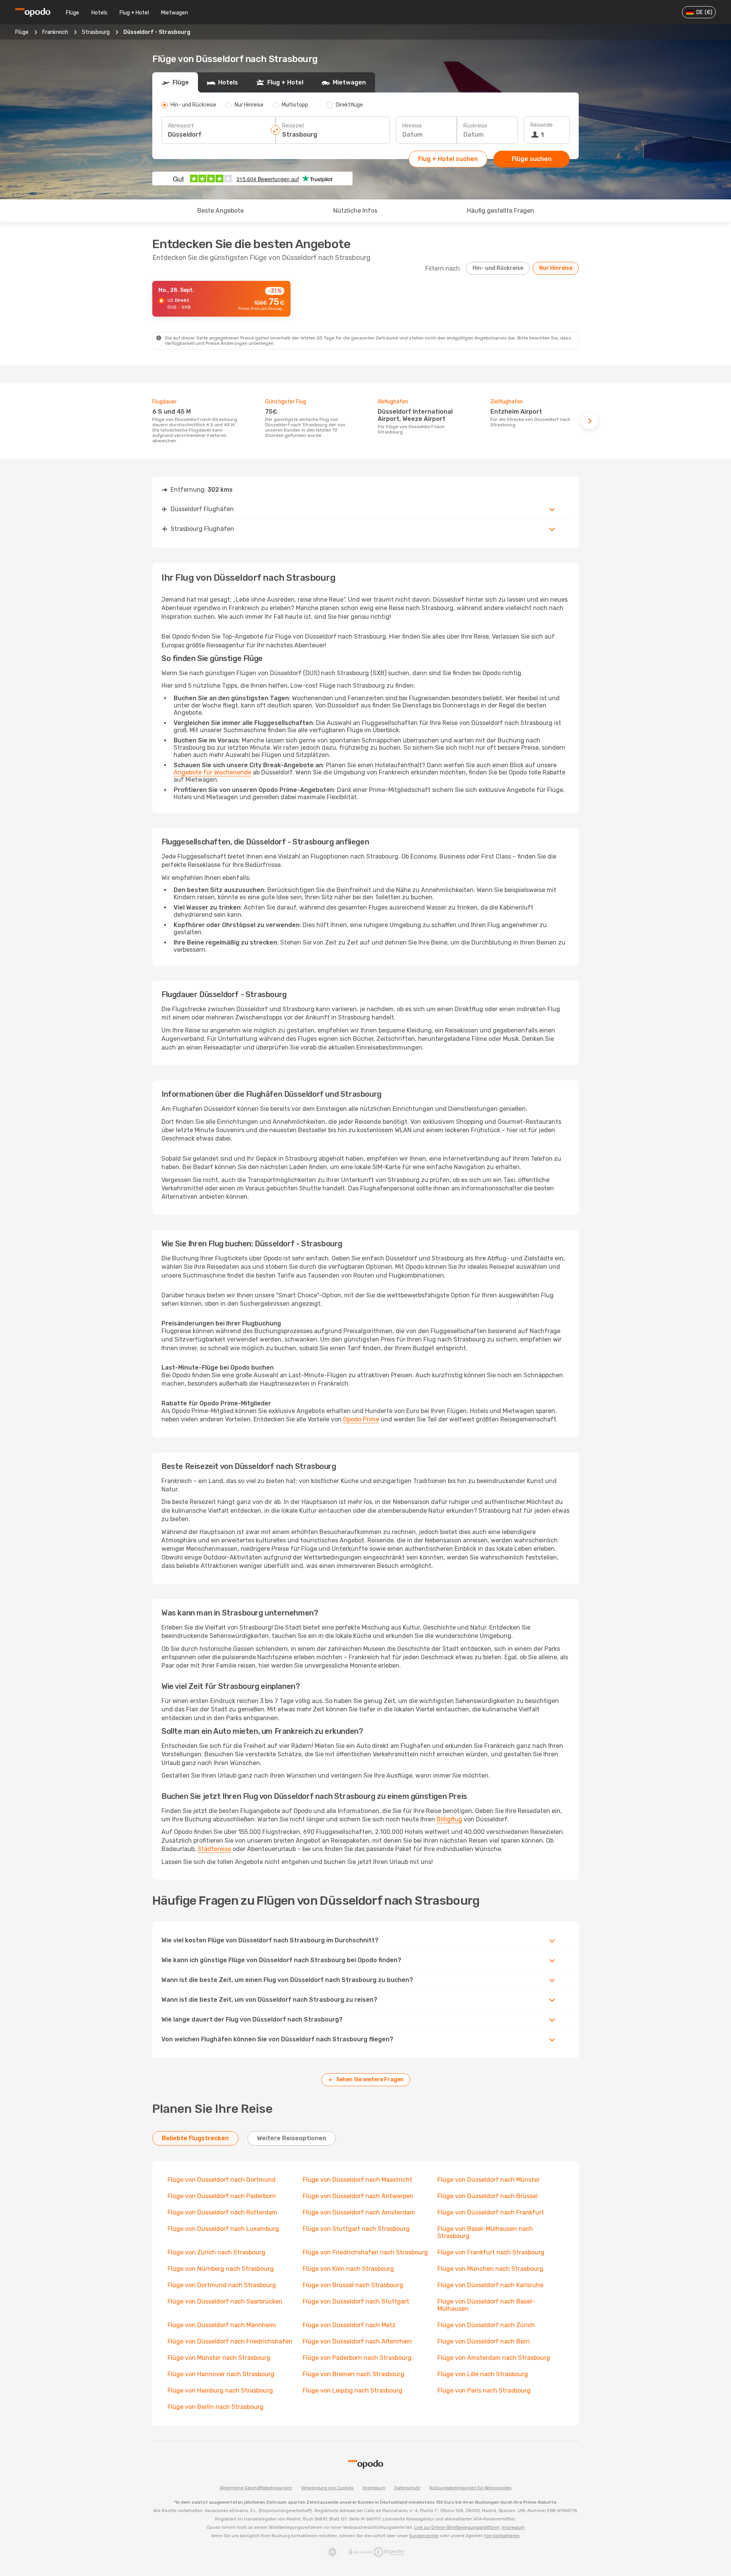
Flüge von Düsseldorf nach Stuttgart (356, 2301)
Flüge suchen (532, 159)
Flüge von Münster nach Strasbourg (219, 2358)
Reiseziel (293, 126)
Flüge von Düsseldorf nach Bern (484, 2341)
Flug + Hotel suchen (448, 159)
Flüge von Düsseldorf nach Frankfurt (491, 2212)
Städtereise (214, 1849)
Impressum (374, 2488)
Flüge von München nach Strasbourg (490, 2269)
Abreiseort (181, 126)
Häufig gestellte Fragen (500, 211)
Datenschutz (407, 2488)
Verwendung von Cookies (327, 2488)
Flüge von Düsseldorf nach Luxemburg (223, 2229)
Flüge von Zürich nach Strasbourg (216, 2252)
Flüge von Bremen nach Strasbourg (354, 2374)
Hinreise (412, 126)
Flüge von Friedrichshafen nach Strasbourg (365, 2252)
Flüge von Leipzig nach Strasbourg (353, 2390)
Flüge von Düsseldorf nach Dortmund (222, 2180)
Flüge (73, 13)
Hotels (99, 13)
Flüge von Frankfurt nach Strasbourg (491, 2252)
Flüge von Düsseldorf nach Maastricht (358, 2180)
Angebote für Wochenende (212, 772)
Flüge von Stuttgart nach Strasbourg (356, 2229)
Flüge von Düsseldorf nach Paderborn (222, 2196)
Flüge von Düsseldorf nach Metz (349, 2325)
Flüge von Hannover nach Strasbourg (221, 2374)
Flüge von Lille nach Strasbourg (483, 2374)
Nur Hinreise (556, 268)
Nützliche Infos (355, 211)
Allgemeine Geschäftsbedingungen (256, 2488)
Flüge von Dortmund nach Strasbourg (222, 2285)
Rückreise (475, 126)
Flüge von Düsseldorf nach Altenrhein (357, 2341)
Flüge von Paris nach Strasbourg (484, 2390)
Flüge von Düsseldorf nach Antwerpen (358, 2196)
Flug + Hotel (134, 13)
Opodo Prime (361, 1419)
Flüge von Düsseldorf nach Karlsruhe (490, 2285)
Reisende (542, 125)
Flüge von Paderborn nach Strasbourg (357, 2358)
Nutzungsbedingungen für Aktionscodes (470, 2488)
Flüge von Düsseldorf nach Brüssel (488, 2196)
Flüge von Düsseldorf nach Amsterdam (359, 2212)
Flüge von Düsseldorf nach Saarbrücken (225, 2301)
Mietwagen (175, 13)
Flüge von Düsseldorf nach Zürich (486, 2325)
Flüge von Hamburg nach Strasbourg (220, 2390)
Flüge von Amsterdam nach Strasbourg (494, 2358)
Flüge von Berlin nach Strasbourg (215, 2407)
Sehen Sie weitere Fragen (370, 2080)
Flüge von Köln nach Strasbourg (348, 2269)
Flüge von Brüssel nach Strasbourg (353, 2285)
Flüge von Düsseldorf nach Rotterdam (222, 2212)
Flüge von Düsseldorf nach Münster (489, 2180)
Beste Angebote (220, 211)
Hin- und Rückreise (498, 268)
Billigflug (449, 1819)
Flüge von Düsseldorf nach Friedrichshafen (230, 2341)
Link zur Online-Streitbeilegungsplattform (457, 2527)
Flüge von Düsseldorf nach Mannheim (222, 2325)
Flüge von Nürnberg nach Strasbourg (221, 2269)
